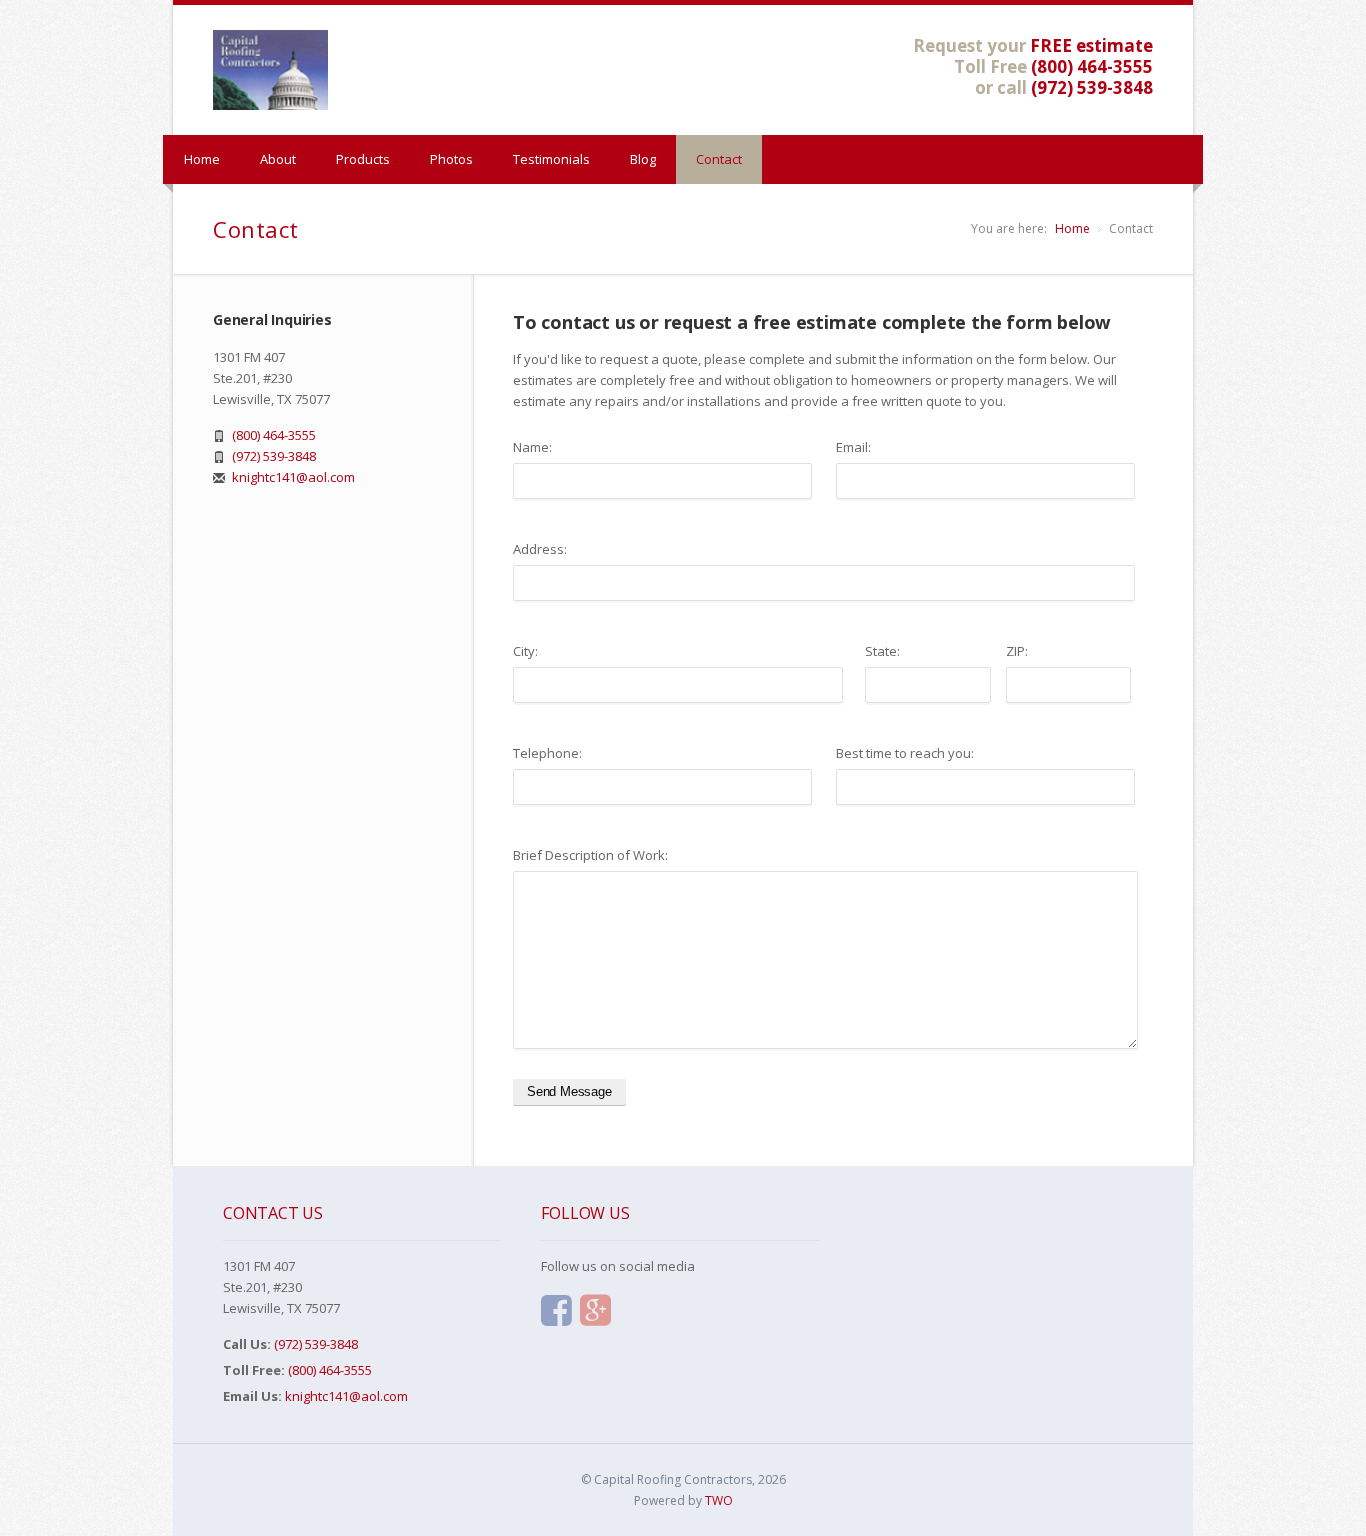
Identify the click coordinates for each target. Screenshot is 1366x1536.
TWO (719, 1500)
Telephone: (547, 753)
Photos (451, 159)
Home (202, 159)
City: (525, 651)
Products (363, 159)
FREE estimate (1091, 45)
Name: (532, 447)
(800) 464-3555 (1092, 66)
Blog (643, 159)
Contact (719, 159)
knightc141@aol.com (293, 477)
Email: (853, 447)
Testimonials (551, 159)
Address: (540, 549)
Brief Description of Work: (590, 855)
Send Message (569, 1091)
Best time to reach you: (905, 753)
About (278, 159)
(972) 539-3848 (1092, 87)
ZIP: (1017, 651)
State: (882, 651)
